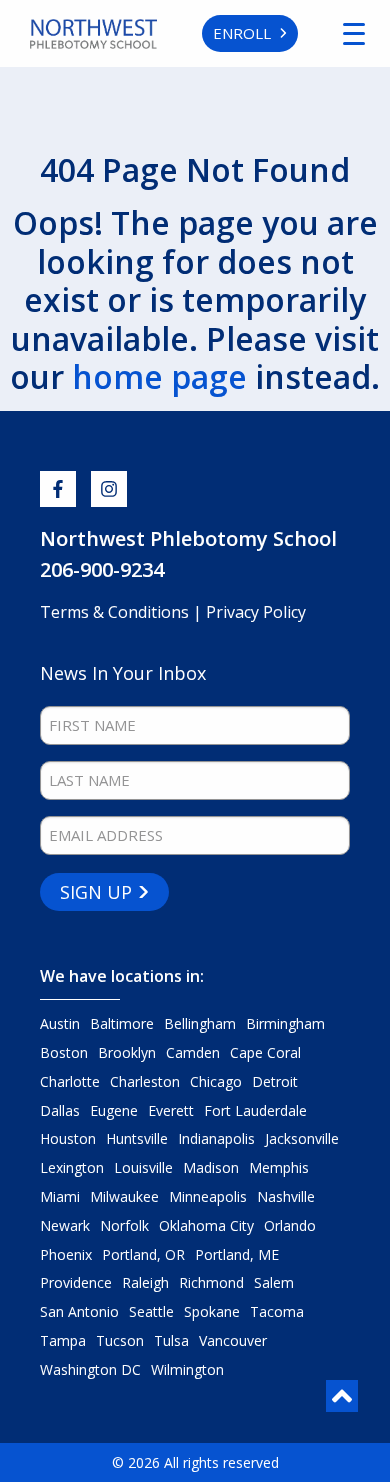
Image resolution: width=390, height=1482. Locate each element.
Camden (193, 1052)
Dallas (60, 1110)
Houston (68, 1138)
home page (159, 376)
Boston (64, 1052)
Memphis (279, 1167)
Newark (65, 1225)
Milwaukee (124, 1196)
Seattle (151, 1311)
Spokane (212, 1311)
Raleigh (145, 1282)
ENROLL (242, 33)
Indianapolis (216, 1138)
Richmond (211, 1282)
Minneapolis (208, 1196)
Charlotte (70, 1081)
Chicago (216, 1081)
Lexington (72, 1167)
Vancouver (233, 1340)
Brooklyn (127, 1052)
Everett (171, 1110)
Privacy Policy (256, 612)
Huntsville (137, 1138)
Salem (274, 1282)
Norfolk (124, 1225)
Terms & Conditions (116, 612)
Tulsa (171, 1340)
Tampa (63, 1340)
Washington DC (90, 1369)
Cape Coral (265, 1052)
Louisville (143, 1167)
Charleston (145, 1081)
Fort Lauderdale (255, 1110)
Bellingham (200, 1023)
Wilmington (187, 1369)
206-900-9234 (102, 569)
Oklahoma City (206, 1225)
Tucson (120, 1340)
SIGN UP (96, 892)
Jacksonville (302, 1138)
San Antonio (79, 1311)
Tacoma (277, 1311)
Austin (60, 1023)
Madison (211, 1167)
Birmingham (285, 1023)
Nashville (286, 1196)
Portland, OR (143, 1254)
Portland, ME (237, 1254)
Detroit (275, 1081)
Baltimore (122, 1023)
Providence (76, 1282)
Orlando (290, 1225)
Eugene (114, 1110)
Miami (60, 1196)
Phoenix (66, 1254)
